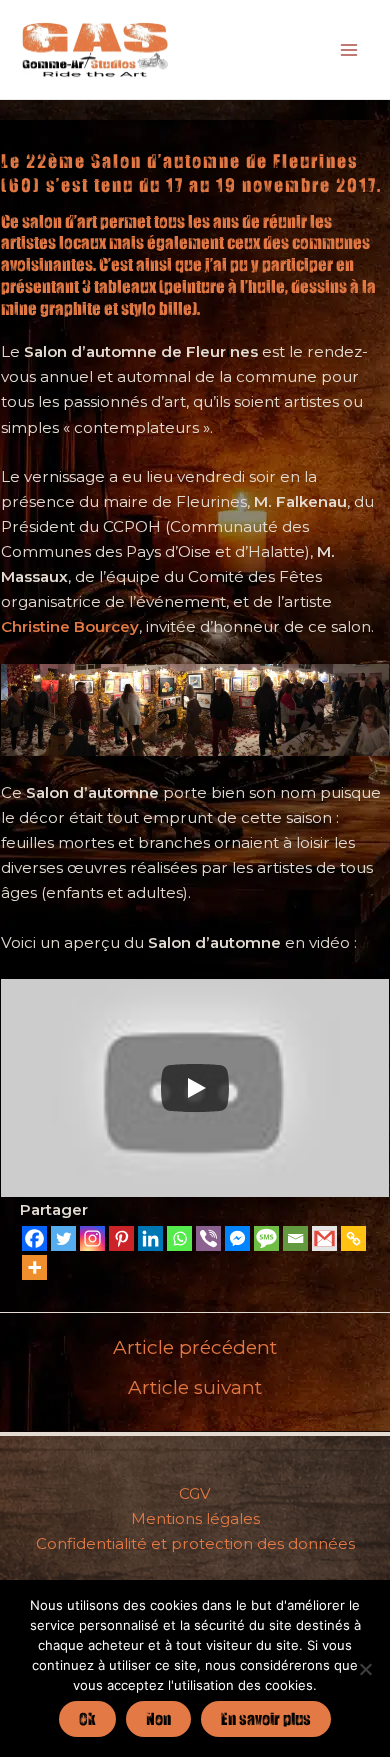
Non (158, 1718)
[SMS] (266, 1238)
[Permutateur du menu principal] (349, 49)
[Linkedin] (150, 1238)
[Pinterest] (121, 1238)
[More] (34, 1267)
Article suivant (195, 1387)
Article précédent (195, 1347)
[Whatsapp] (179, 1238)
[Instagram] (92, 1238)
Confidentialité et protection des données (195, 1543)
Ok (87, 1718)
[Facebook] (34, 1238)
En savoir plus (266, 1718)
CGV (195, 1493)
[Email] (295, 1238)
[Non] (365, 1669)
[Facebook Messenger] (237, 1238)
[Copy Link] (353, 1238)
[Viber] (208, 1238)
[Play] (195, 1088)
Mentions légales (195, 1518)
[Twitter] (63, 1238)
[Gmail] (324, 1238)
